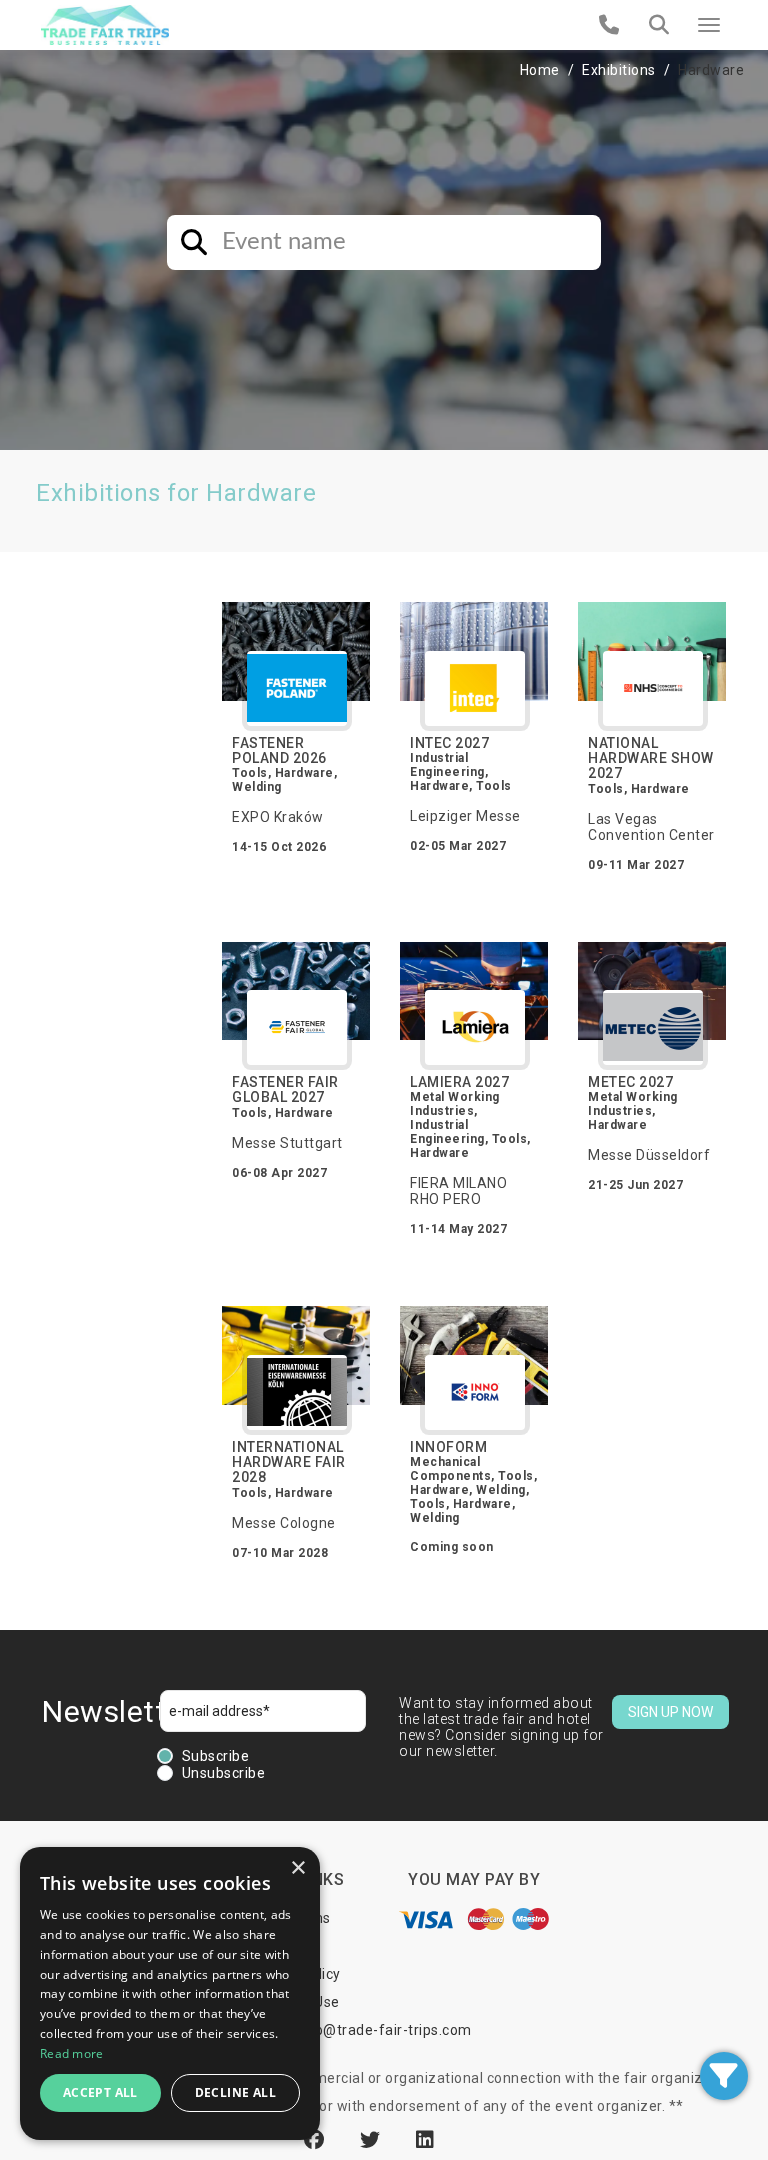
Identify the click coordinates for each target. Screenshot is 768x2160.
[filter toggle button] (724, 2076)
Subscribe (216, 1756)
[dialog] (170, 1993)
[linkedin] (425, 2140)
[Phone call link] (609, 25)
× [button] (297, 1868)
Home (540, 70)
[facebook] (317, 2140)
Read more (72, 2053)
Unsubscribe (224, 1773)
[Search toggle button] (659, 25)
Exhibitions (619, 70)
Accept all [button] (100, 2092)
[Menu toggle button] (709, 25)
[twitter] (373, 2140)
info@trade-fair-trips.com (384, 2030)
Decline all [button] (235, 2092)
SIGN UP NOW (670, 1712)
